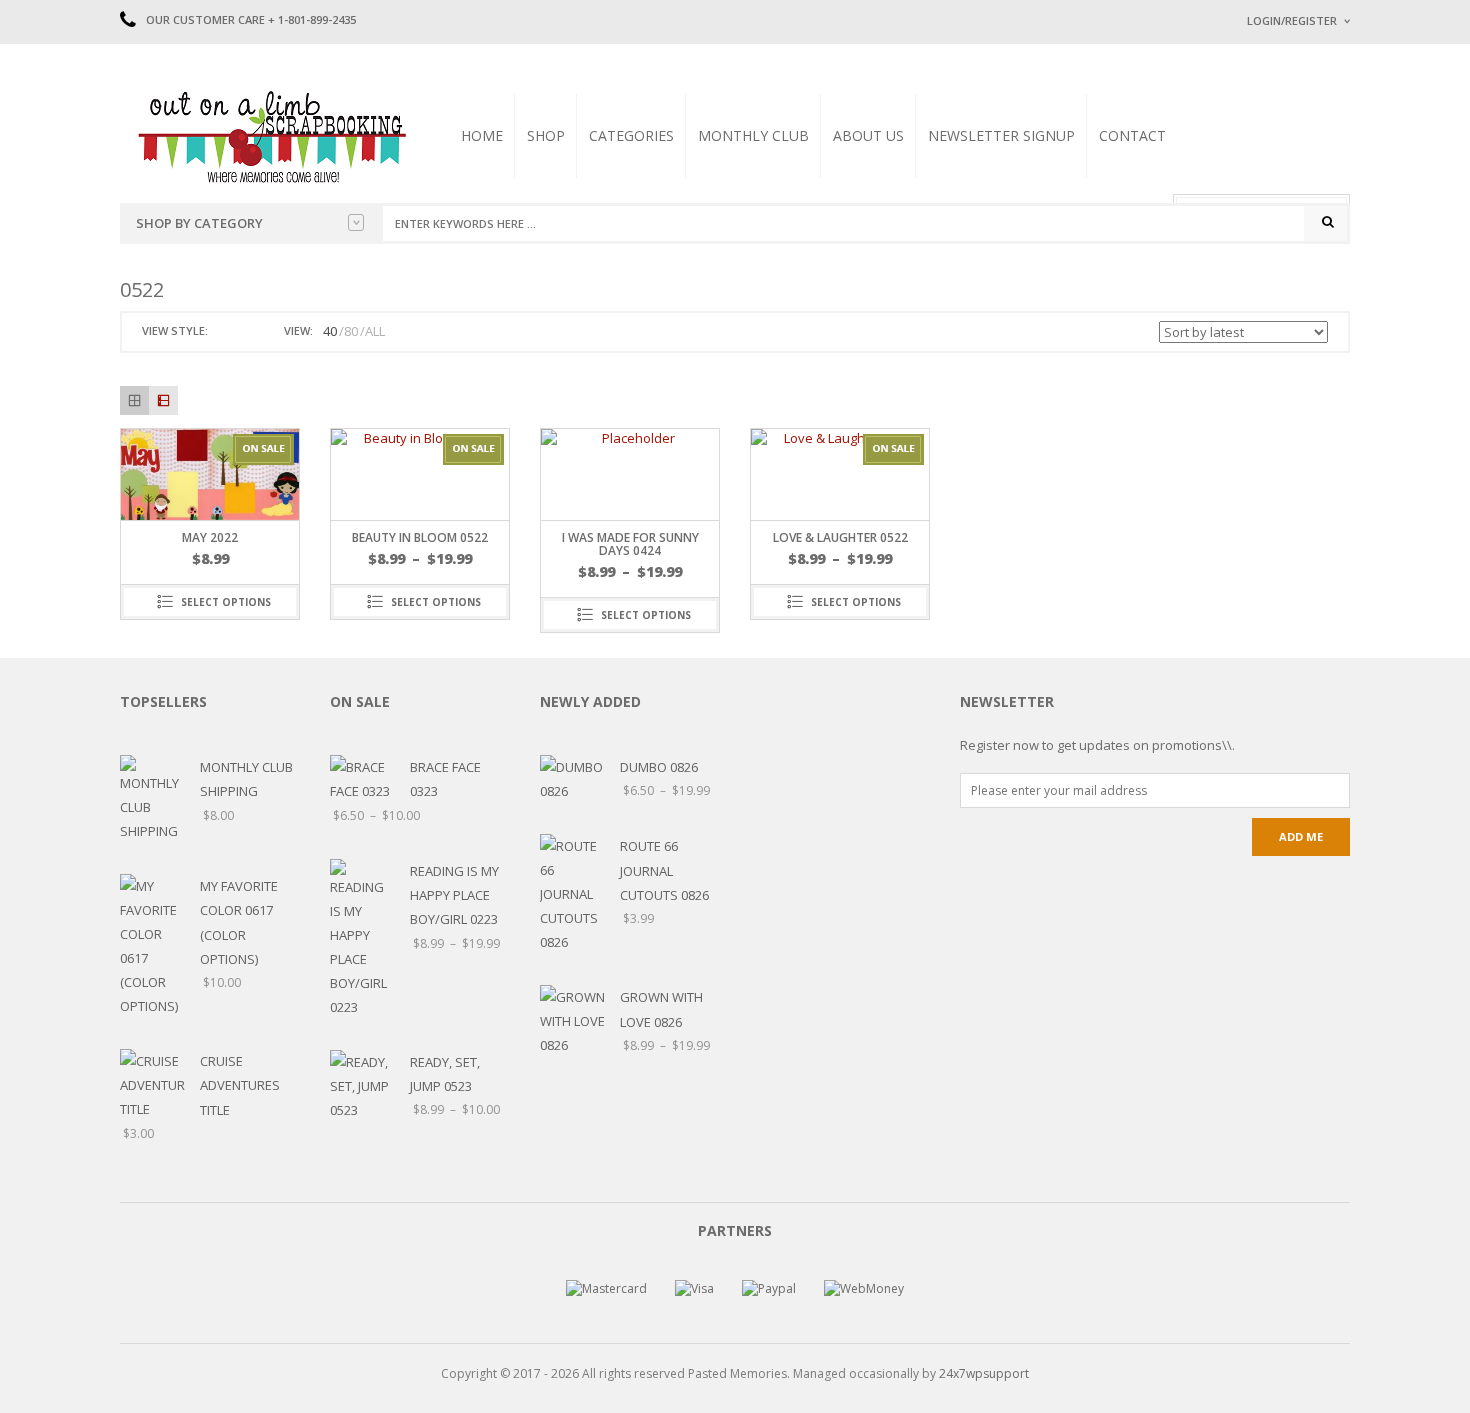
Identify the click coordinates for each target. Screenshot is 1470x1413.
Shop (546, 135)
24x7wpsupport (984, 1373)
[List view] (163, 400)
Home (482, 135)
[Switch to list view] (249, 331)
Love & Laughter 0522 (840, 537)
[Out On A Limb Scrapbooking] (270, 136)
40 (330, 331)
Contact (1132, 135)
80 (351, 331)
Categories (631, 135)
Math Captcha (1284, 270)
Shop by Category (199, 223)
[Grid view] (134, 400)
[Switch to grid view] (226, 331)
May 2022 (210, 537)
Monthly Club (753, 135)
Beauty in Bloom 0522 (420, 537)
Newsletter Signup (1001, 135)
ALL (375, 331)
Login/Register (1292, 20)
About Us (868, 135)
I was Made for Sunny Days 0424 (630, 544)
